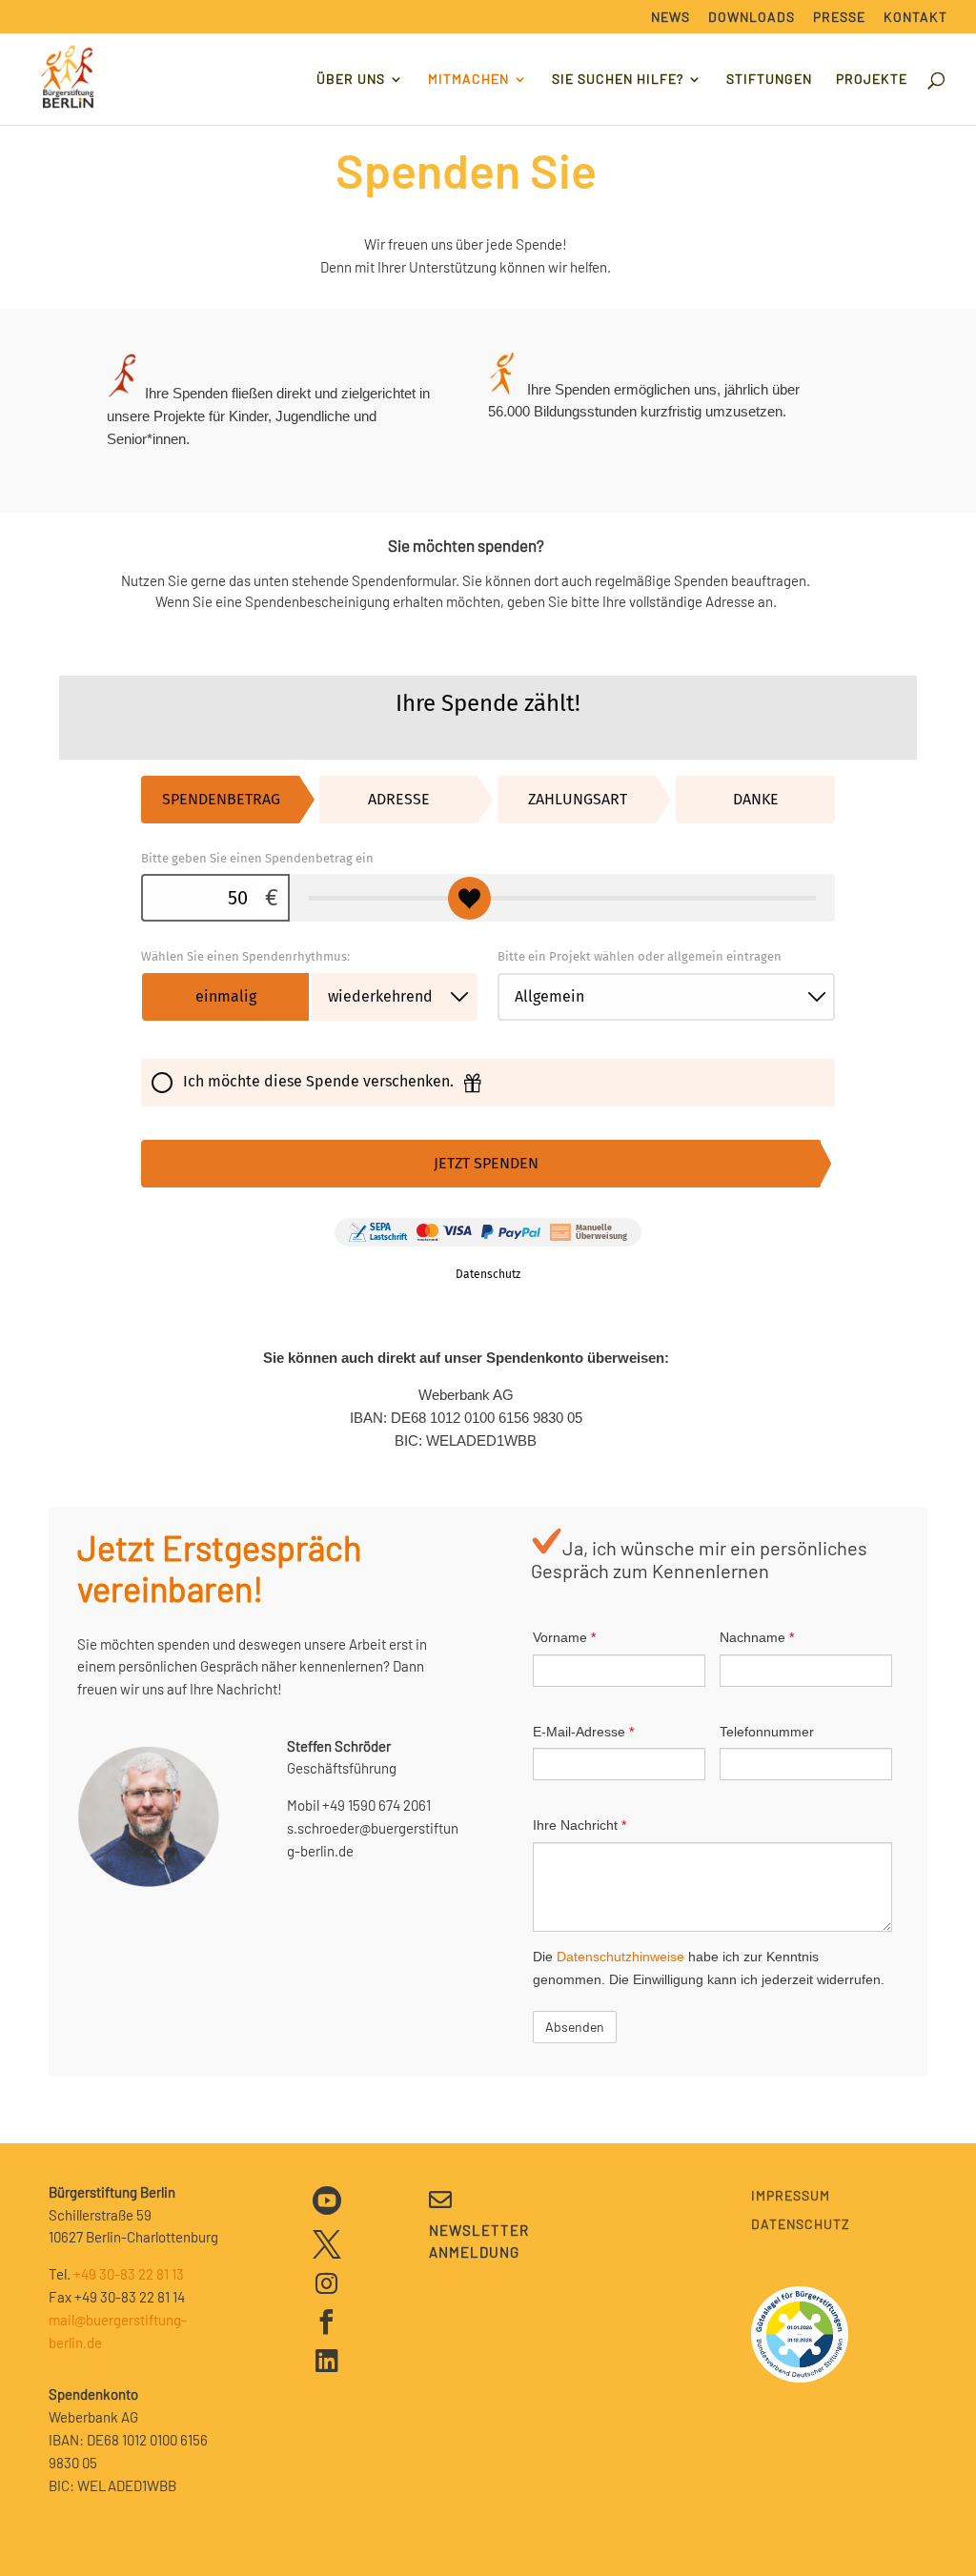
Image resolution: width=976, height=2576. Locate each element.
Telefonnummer (767, 1732)
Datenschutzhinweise (620, 1957)
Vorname (564, 1637)
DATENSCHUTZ (801, 2225)
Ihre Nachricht (579, 1825)
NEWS (671, 18)
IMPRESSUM (791, 2196)
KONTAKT (915, 18)
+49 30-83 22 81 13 (129, 2274)
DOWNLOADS (752, 18)
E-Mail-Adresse (583, 1732)
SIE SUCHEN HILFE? (618, 80)
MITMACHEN (468, 80)
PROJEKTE (872, 80)
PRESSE (839, 18)
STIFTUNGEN (769, 80)
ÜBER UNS (351, 80)
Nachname (757, 1637)
